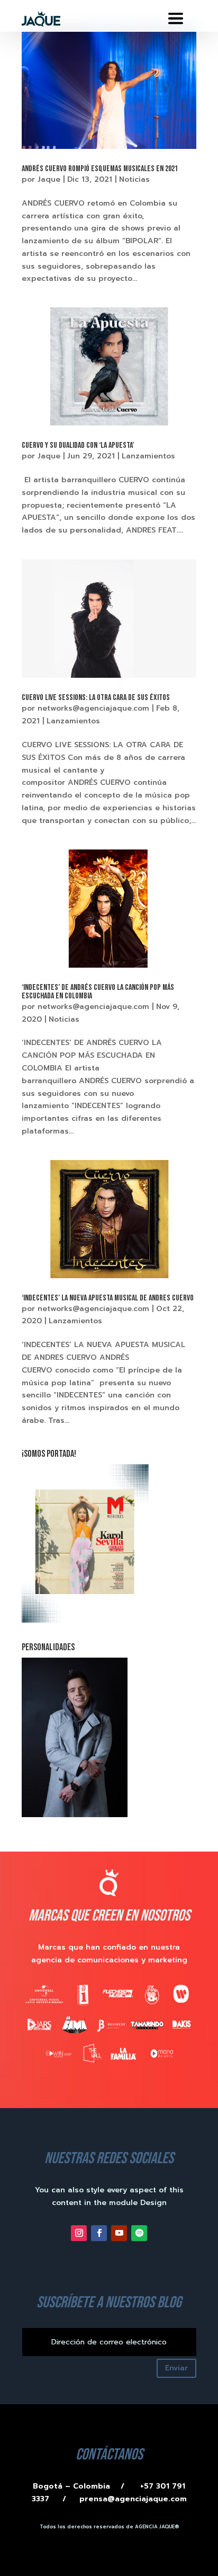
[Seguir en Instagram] (79, 2233)
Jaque (49, 179)
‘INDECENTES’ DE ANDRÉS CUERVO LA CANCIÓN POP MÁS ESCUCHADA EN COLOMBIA (98, 992)
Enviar (176, 2368)
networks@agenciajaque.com (93, 708)
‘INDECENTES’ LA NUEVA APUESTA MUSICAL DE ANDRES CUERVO (108, 1298)
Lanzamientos (148, 456)
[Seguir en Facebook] (99, 2233)
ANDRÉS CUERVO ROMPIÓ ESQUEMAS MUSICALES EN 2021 (100, 169)
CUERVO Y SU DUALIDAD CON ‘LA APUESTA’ (78, 445)
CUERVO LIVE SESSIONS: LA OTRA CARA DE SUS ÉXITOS (96, 698)
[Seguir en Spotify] (139, 2233)
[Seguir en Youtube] (119, 2233)
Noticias (134, 179)
